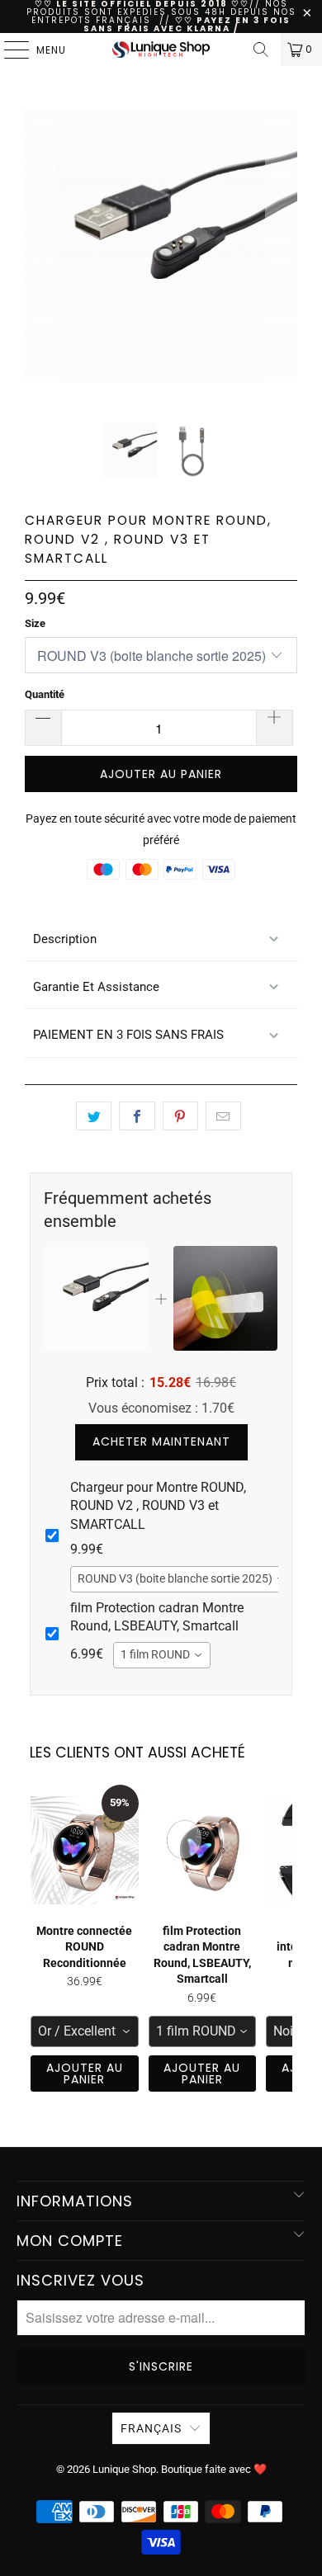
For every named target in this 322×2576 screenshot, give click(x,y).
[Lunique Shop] (161, 50)
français (151, 2428)
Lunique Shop (124, 2469)
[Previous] (40, 266)
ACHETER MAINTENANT (161, 1441)
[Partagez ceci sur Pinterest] (180, 1116)
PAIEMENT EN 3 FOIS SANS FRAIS (128, 1035)
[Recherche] (261, 50)
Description (65, 939)
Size (35, 623)
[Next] (282, 266)
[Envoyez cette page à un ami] (223, 1116)
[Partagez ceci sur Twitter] (94, 1116)
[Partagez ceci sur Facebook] (137, 1116)
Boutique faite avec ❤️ (214, 2469)
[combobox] (182, 1579)
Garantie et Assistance (96, 987)
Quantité (45, 694)
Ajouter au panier (85, 2074)
